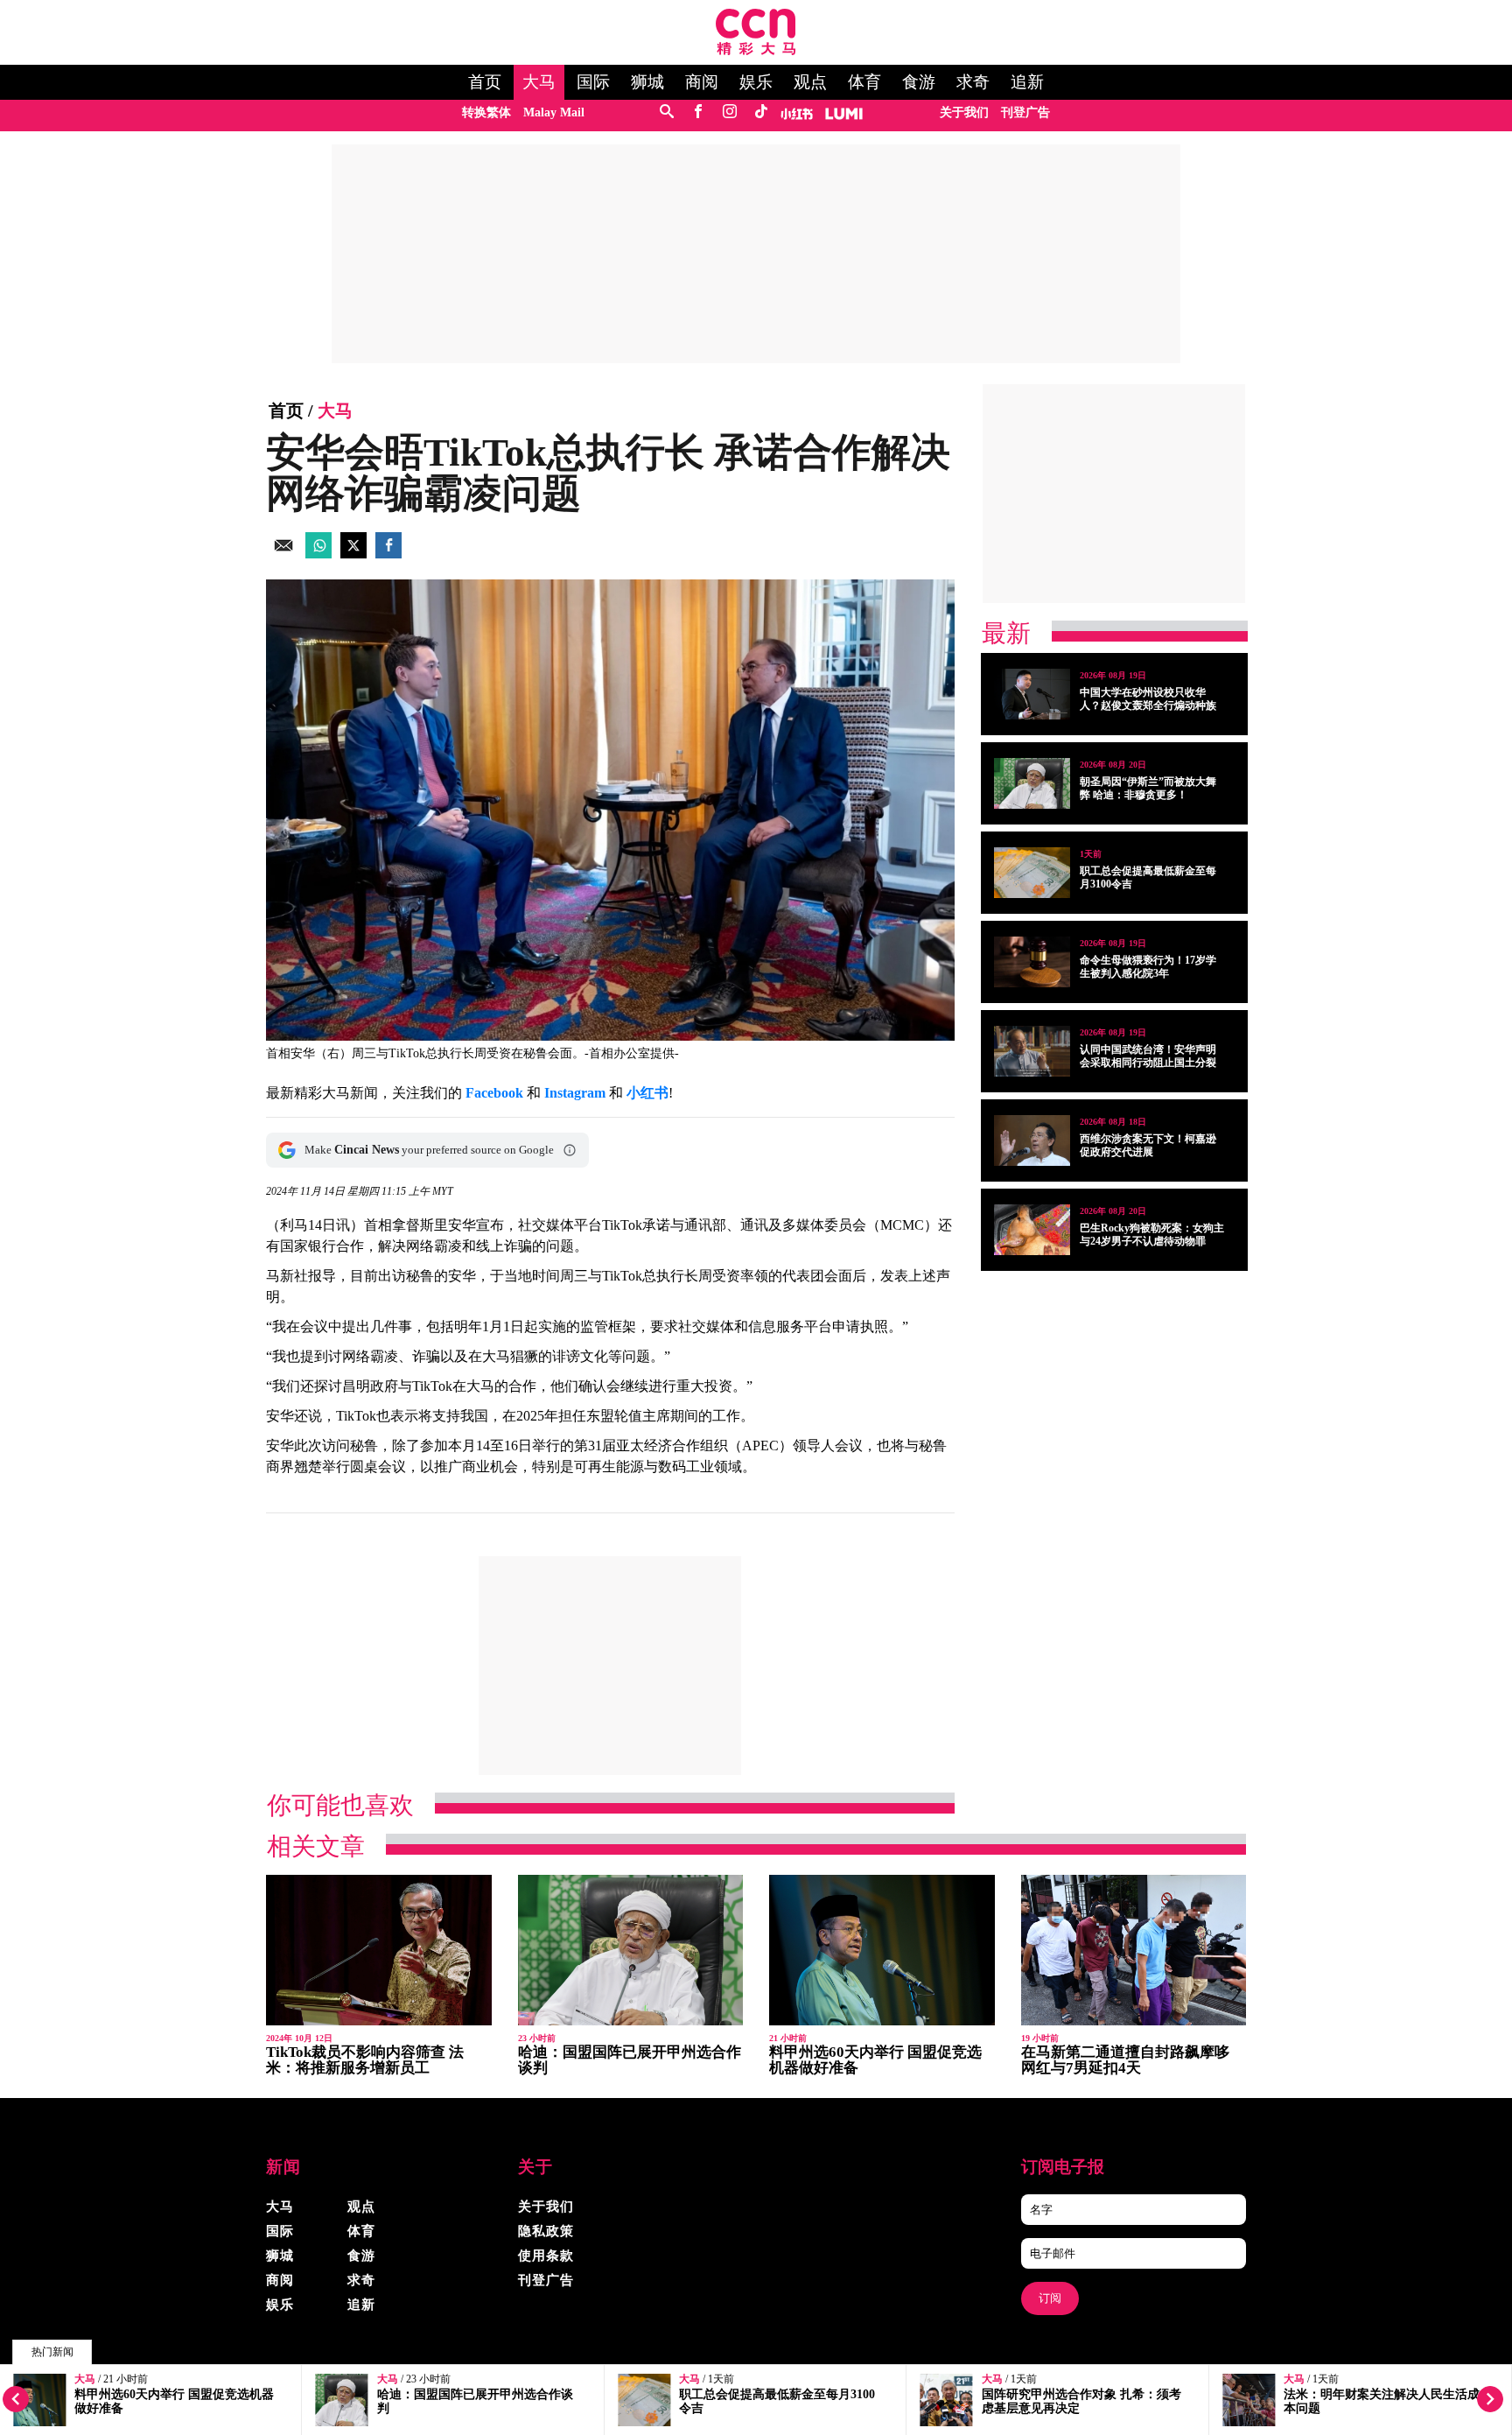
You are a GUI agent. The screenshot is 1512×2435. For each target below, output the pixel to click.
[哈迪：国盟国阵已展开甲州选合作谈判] (631, 1951)
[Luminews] (844, 112)
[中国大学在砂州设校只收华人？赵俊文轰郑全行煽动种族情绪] (1032, 694)
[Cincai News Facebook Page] (698, 112)
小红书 (647, 1093)
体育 (864, 82)
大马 (539, 82)
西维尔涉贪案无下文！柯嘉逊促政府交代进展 (1148, 1145)
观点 (810, 82)
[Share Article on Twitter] (353, 554)
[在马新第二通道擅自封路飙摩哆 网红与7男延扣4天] (1134, 1951)
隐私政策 (546, 2231)
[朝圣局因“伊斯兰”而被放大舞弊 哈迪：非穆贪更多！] (1032, 783)
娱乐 (756, 82)
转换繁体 (486, 112)
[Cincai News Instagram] (729, 112)
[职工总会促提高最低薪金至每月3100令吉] (1032, 873)
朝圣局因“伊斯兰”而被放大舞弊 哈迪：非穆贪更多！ (1148, 788)
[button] (570, 1150)
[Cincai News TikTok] (761, 112)
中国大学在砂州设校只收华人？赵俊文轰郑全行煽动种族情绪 (1148, 705)
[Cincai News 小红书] (797, 112)
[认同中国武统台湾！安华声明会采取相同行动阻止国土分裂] (1032, 1051)
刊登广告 (1025, 112)
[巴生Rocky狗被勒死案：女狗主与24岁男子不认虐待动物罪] (1032, 1230)
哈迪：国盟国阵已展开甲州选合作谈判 (630, 2060)
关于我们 (964, 112)
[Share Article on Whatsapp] (318, 554)
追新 (1027, 82)
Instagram (575, 1093)
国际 (593, 82)
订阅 (1050, 2298)
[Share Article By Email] (283, 554)
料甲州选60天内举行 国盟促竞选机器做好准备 (875, 2060)
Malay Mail (554, 112)
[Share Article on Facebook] (388, 554)
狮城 (647, 82)
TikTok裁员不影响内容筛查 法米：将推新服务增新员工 (365, 2060)
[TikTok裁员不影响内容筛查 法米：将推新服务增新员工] (379, 1951)
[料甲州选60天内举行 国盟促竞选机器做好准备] (882, 1951)
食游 (919, 82)
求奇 (973, 82)
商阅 (702, 82)
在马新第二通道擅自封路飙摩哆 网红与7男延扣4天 (1125, 2060)
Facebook (494, 1093)
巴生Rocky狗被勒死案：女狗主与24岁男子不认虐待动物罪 (1152, 1235)
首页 (485, 82)
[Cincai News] (756, 50)
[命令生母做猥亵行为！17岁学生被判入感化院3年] (1032, 962)
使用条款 (546, 2256)
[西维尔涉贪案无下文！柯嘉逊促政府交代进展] (1032, 1140)
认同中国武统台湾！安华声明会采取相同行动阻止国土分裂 (1148, 1056)
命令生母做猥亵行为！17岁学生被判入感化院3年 (1148, 967)
